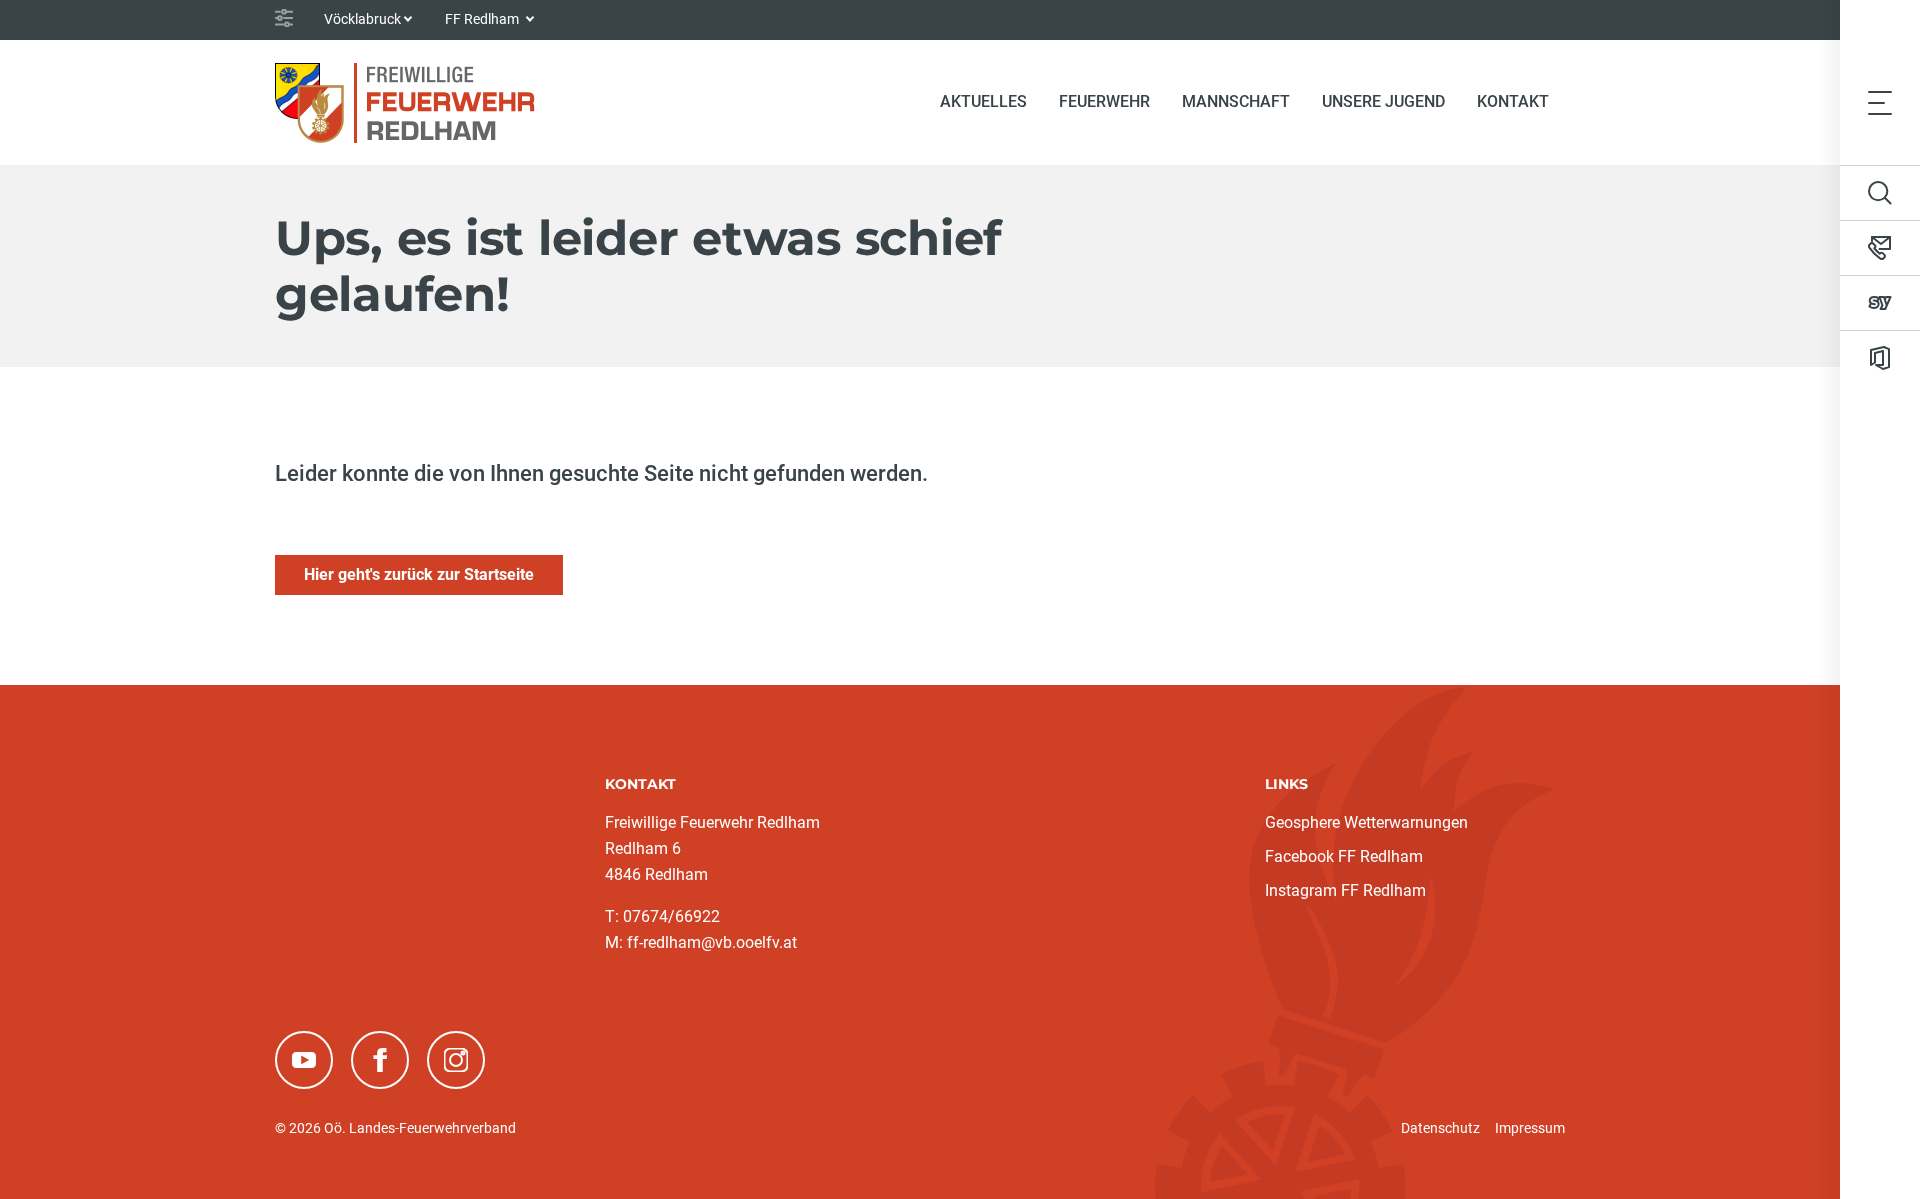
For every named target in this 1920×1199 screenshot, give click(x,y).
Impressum (1530, 1128)
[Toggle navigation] (1880, 102)
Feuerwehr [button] (1104, 101)
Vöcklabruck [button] (362, 19)
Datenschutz (1440, 1128)
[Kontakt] (1880, 248)
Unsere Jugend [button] (1383, 101)
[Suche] (1880, 193)
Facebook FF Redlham (1344, 856)
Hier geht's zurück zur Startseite (419, 574)
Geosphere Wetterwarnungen (1366, 822)
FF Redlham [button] (483, 19)
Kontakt (1513, 101)
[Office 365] (1880, 358)
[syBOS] (1880, 303)
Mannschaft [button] (1236, 101)
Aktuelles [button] (983, 101)
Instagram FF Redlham (1345, 890)
